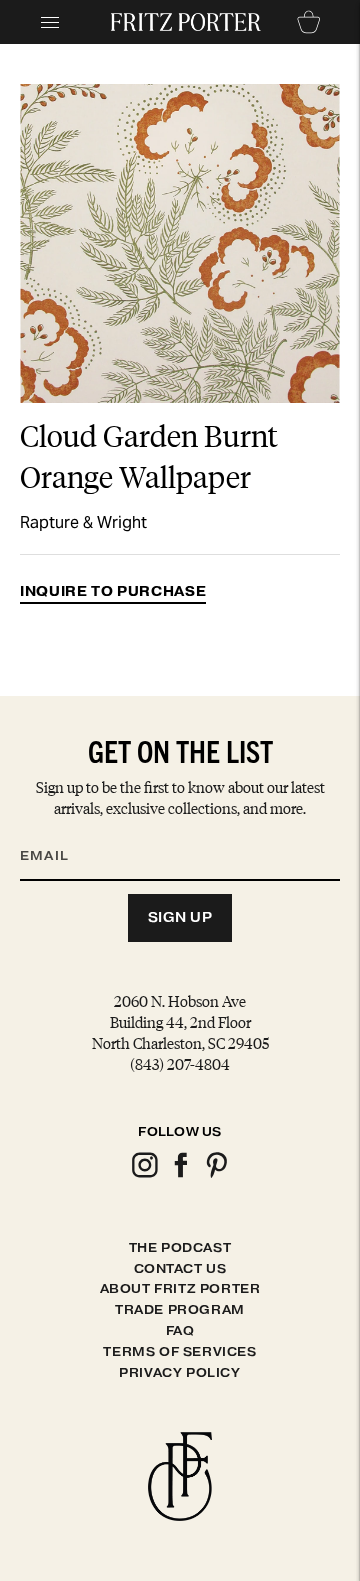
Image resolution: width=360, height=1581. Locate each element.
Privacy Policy (179, 1372)
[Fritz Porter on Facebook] (180, 1174)
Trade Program (180, 1309)
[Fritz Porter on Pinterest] (216, 1174)
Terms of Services (179, 1351)
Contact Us (180, 1268)
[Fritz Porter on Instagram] (144, 1174)
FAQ (180, 1330)
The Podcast (180, 1247)
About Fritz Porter (180, 1288)
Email (57, 832)
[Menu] (50, 22)
